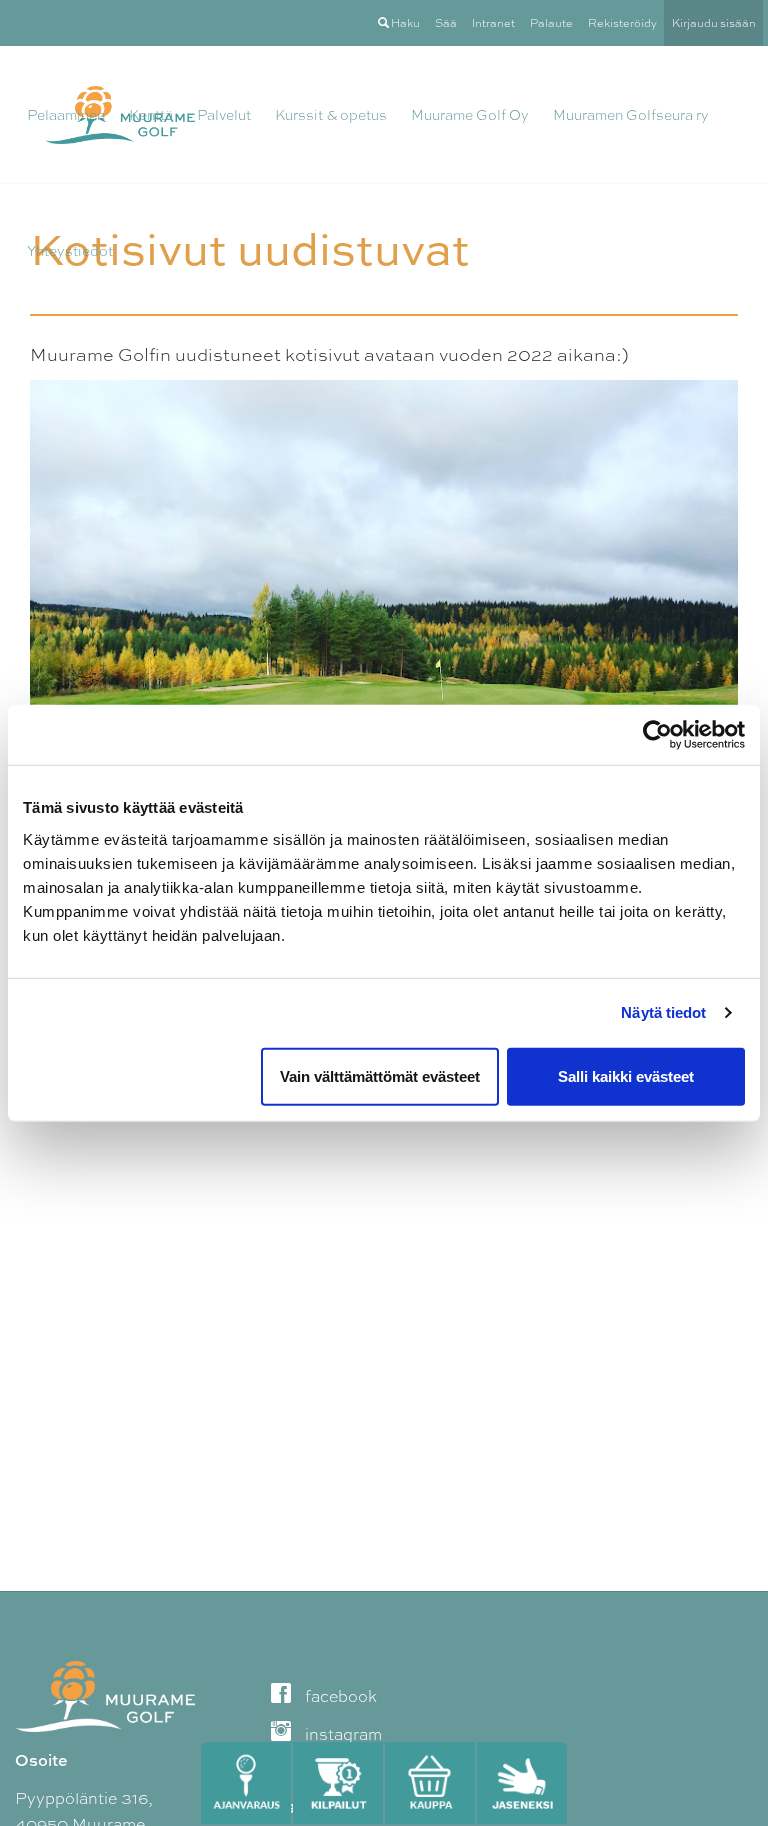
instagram (341, 1734)
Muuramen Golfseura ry (631, 115)
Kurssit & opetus (331, 115)
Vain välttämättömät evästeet (380, 1075)
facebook (339, 1696)
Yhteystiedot (70, 251)
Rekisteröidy (622, 23)
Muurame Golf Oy (470, 115)
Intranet (493, 23)
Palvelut (224, 115)
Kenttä (151, 115)
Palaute (551, 23)
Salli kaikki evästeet (626, 1075)
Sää (446, 23)
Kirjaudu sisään (714, 23)
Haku (404, 23)
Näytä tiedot (663, 1012)
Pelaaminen (66, 115)
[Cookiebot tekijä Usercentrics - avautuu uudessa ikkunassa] (657, 735)
